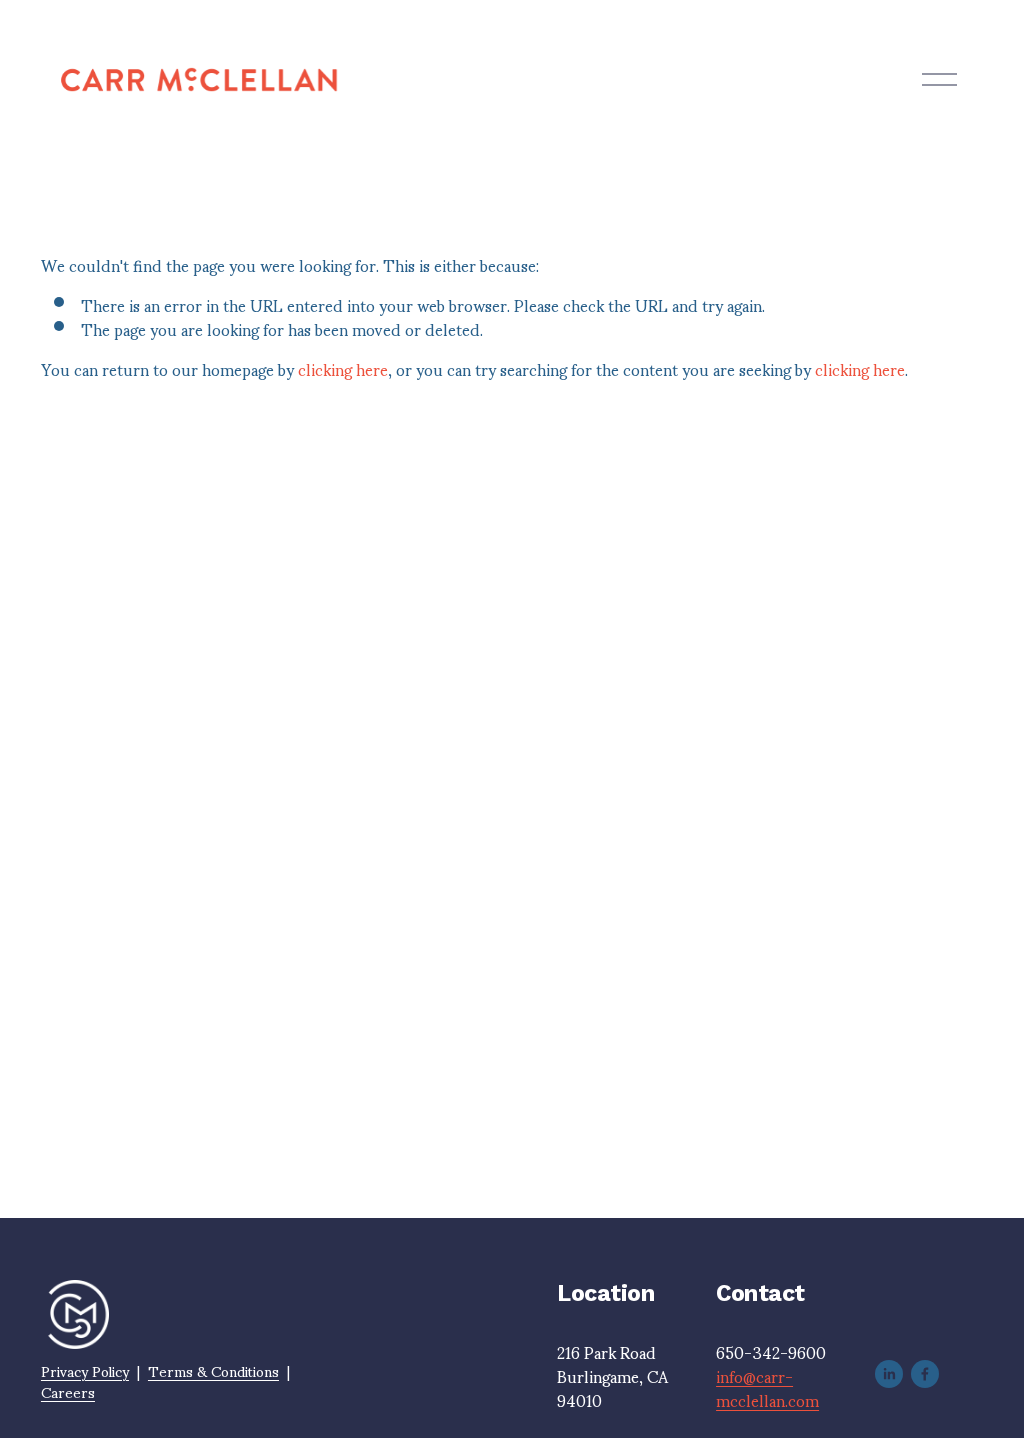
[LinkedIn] (889, 1374)
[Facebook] (925, 1374)
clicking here (343, 368)
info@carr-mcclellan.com (767, 1388)
